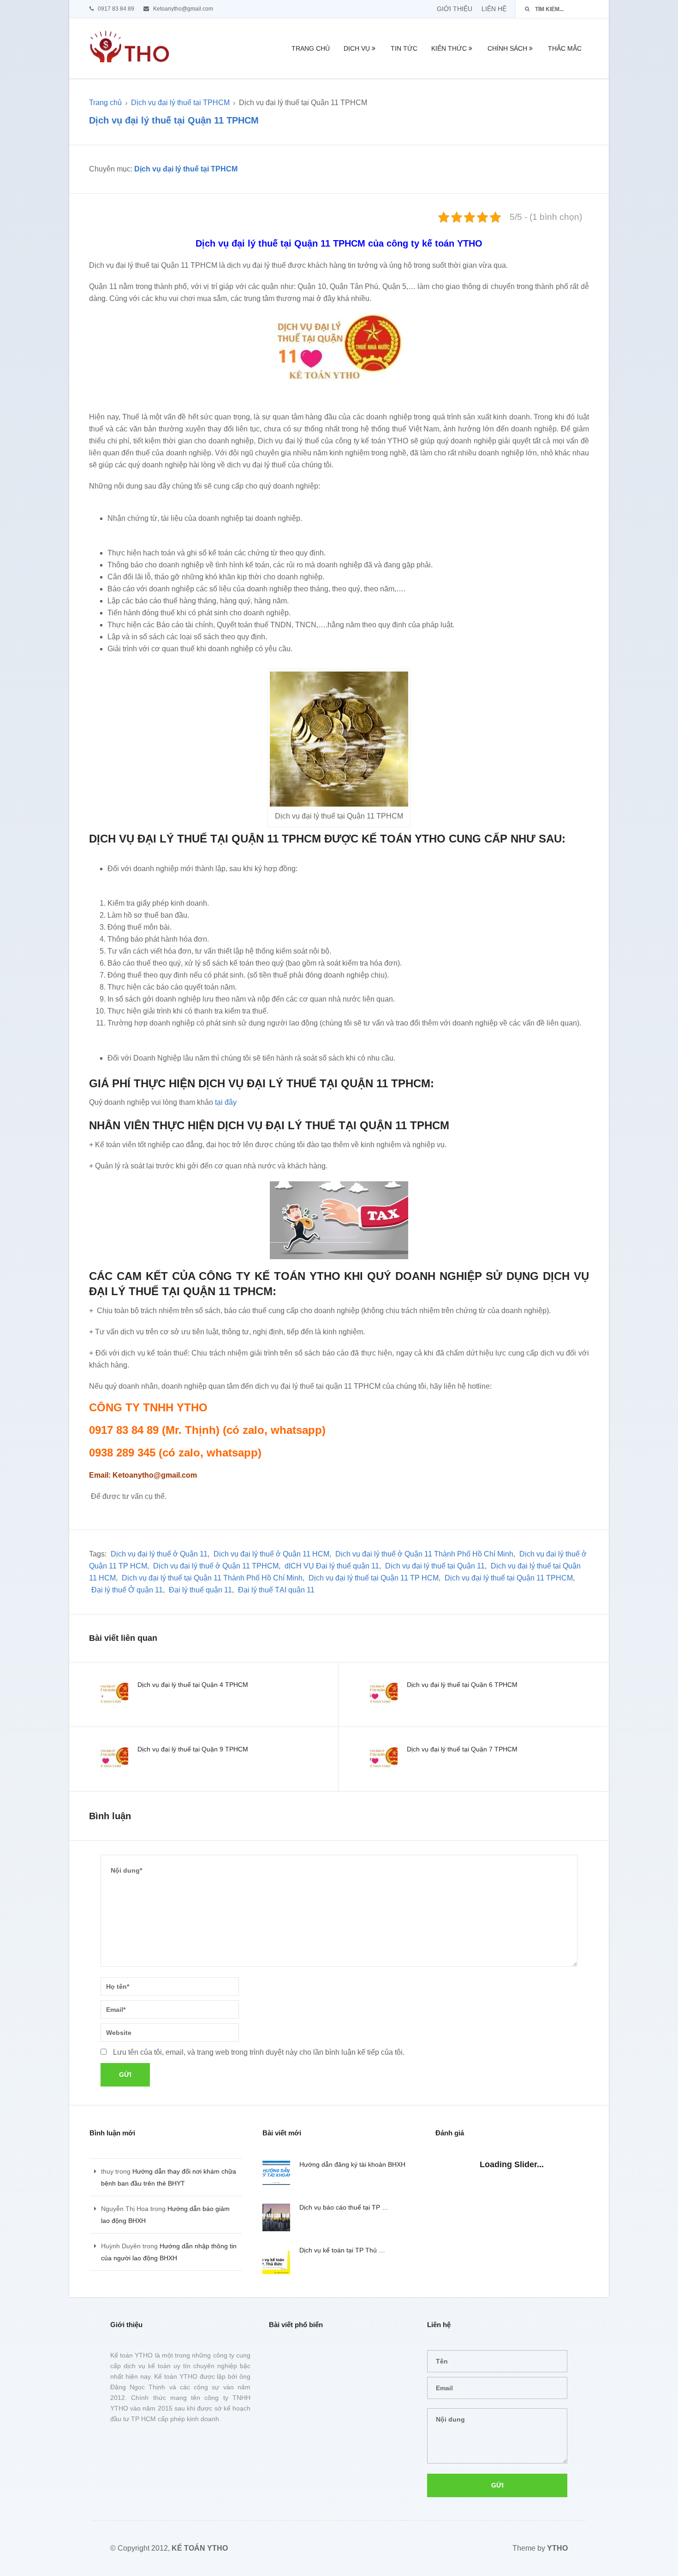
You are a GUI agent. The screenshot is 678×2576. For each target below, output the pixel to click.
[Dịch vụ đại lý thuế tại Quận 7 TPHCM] (384, 1761)
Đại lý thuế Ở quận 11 (127, 1590)
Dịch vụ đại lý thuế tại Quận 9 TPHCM (193, 1749)
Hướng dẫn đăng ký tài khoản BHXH (352, 2164)
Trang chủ (311, 48)
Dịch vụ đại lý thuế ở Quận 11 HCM (271, 1554)
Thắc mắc (565, 48)
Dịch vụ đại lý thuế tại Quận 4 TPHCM (193, 1685)
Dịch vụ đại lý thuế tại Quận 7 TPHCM (462, 1749)
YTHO (557, 2548)
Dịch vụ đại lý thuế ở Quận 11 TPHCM (216, 1566)
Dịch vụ (357, 48)
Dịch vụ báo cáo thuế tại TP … (344, 2207)
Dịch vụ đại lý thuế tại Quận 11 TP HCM (374, 1578)
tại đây (226, 1102)
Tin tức (404, 48)
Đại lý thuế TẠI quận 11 (276, 1590)
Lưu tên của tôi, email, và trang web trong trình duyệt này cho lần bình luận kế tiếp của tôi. (259, 2052)
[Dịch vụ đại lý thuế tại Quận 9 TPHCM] (114, 1761)
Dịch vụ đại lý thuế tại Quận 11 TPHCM (509, 1578)
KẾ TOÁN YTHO (200, 2548)
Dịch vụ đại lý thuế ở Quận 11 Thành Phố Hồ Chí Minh (424, 1554)
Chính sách (507, 48)
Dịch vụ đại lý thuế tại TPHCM (180, 103)
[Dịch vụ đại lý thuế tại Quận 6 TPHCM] (384, 1696)
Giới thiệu (455, 9)
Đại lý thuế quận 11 (200, 1590)
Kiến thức (449, 48)
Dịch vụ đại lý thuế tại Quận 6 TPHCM (462, 1685)
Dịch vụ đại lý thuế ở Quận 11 (159, 1554)
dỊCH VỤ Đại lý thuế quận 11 (332, 1566)
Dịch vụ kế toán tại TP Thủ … (342, 2250)
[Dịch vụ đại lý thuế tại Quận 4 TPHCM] (114, 1696)
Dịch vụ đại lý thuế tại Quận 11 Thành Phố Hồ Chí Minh (212, 1578)
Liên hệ (494, 9)
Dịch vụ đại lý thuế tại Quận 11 (435, 1566)
